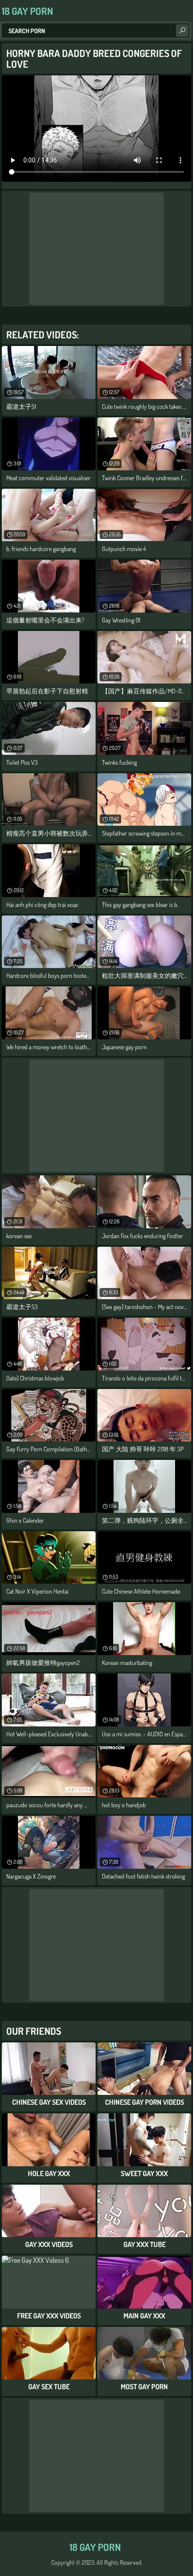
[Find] (182, 31)
